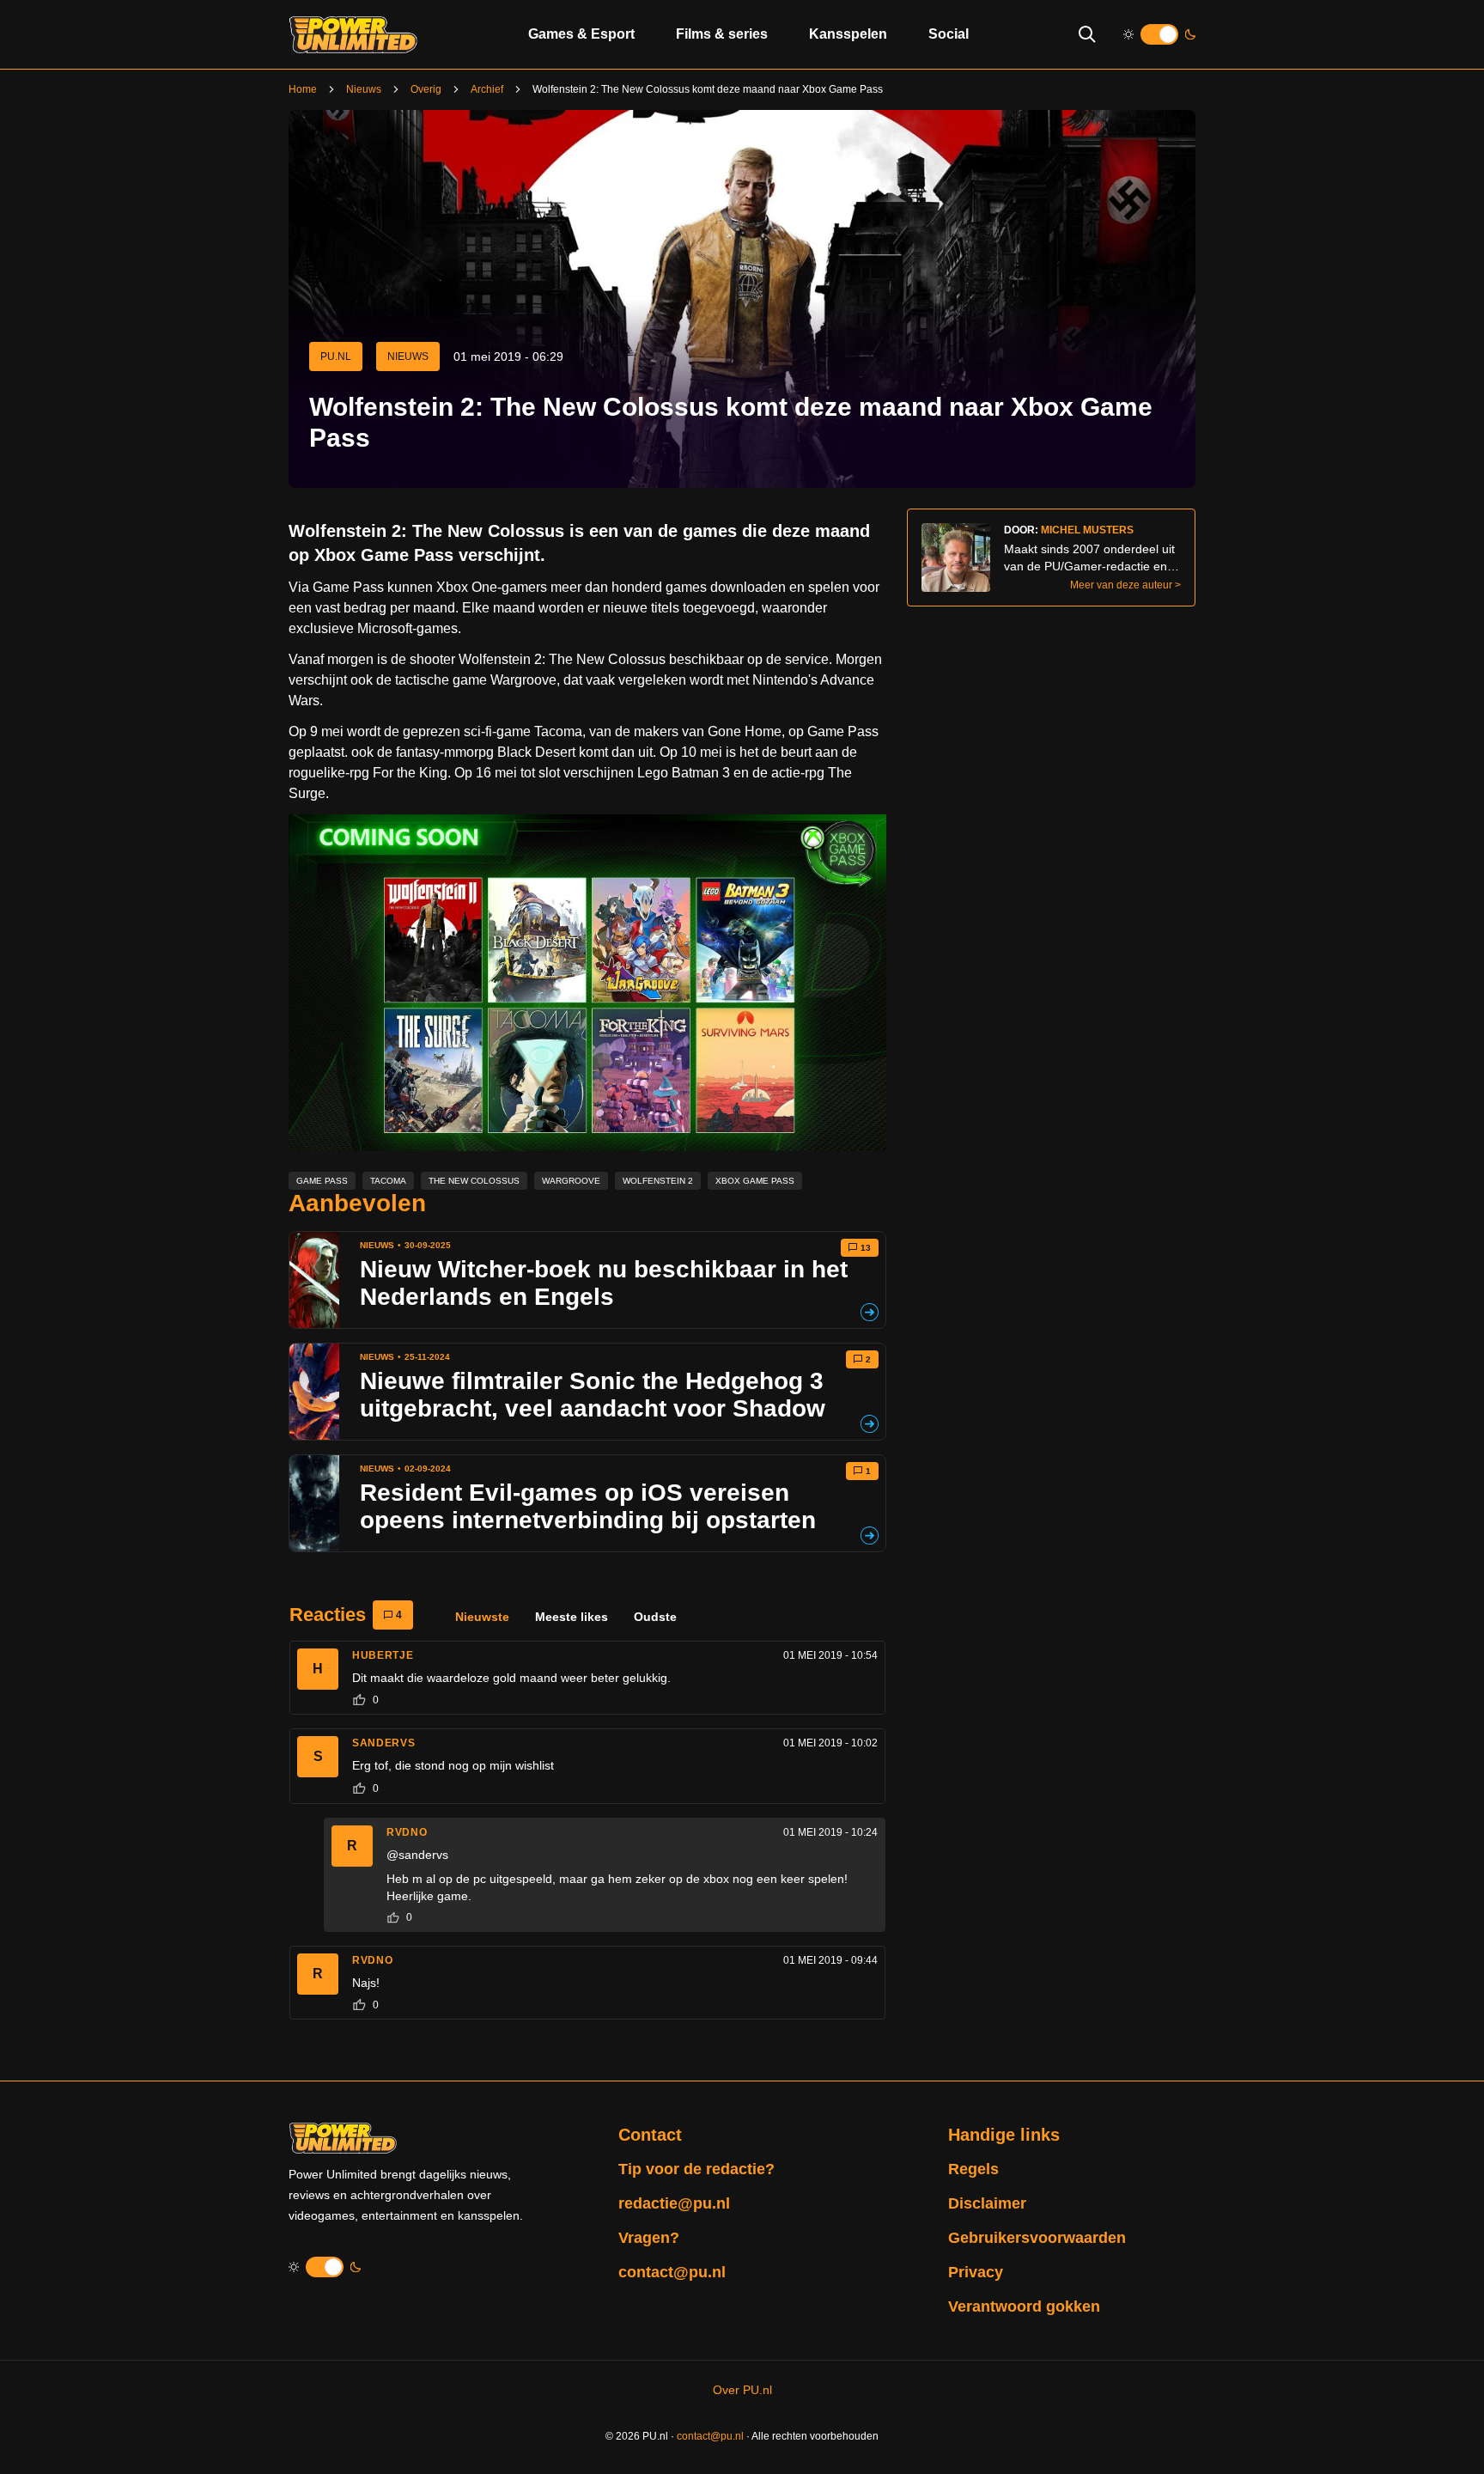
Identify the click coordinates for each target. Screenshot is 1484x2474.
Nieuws (364, 89)
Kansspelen (848, 34)
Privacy (976, 2272)
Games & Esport (581, 34)
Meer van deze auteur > (1125, 585)
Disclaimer (987, 2203)
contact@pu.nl (672, 2272)
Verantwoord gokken (1024, 2306)
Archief (487, 89)
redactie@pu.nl (674, 2203)
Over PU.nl (742, 2390)
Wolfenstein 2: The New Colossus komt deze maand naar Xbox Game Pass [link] (708, 89)
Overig (426, 89)
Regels (973, 2169)
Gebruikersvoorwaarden (1037, 2238)
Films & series (722, 34)
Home (303, 89)
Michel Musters (1087, 530)
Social (949, 34)
